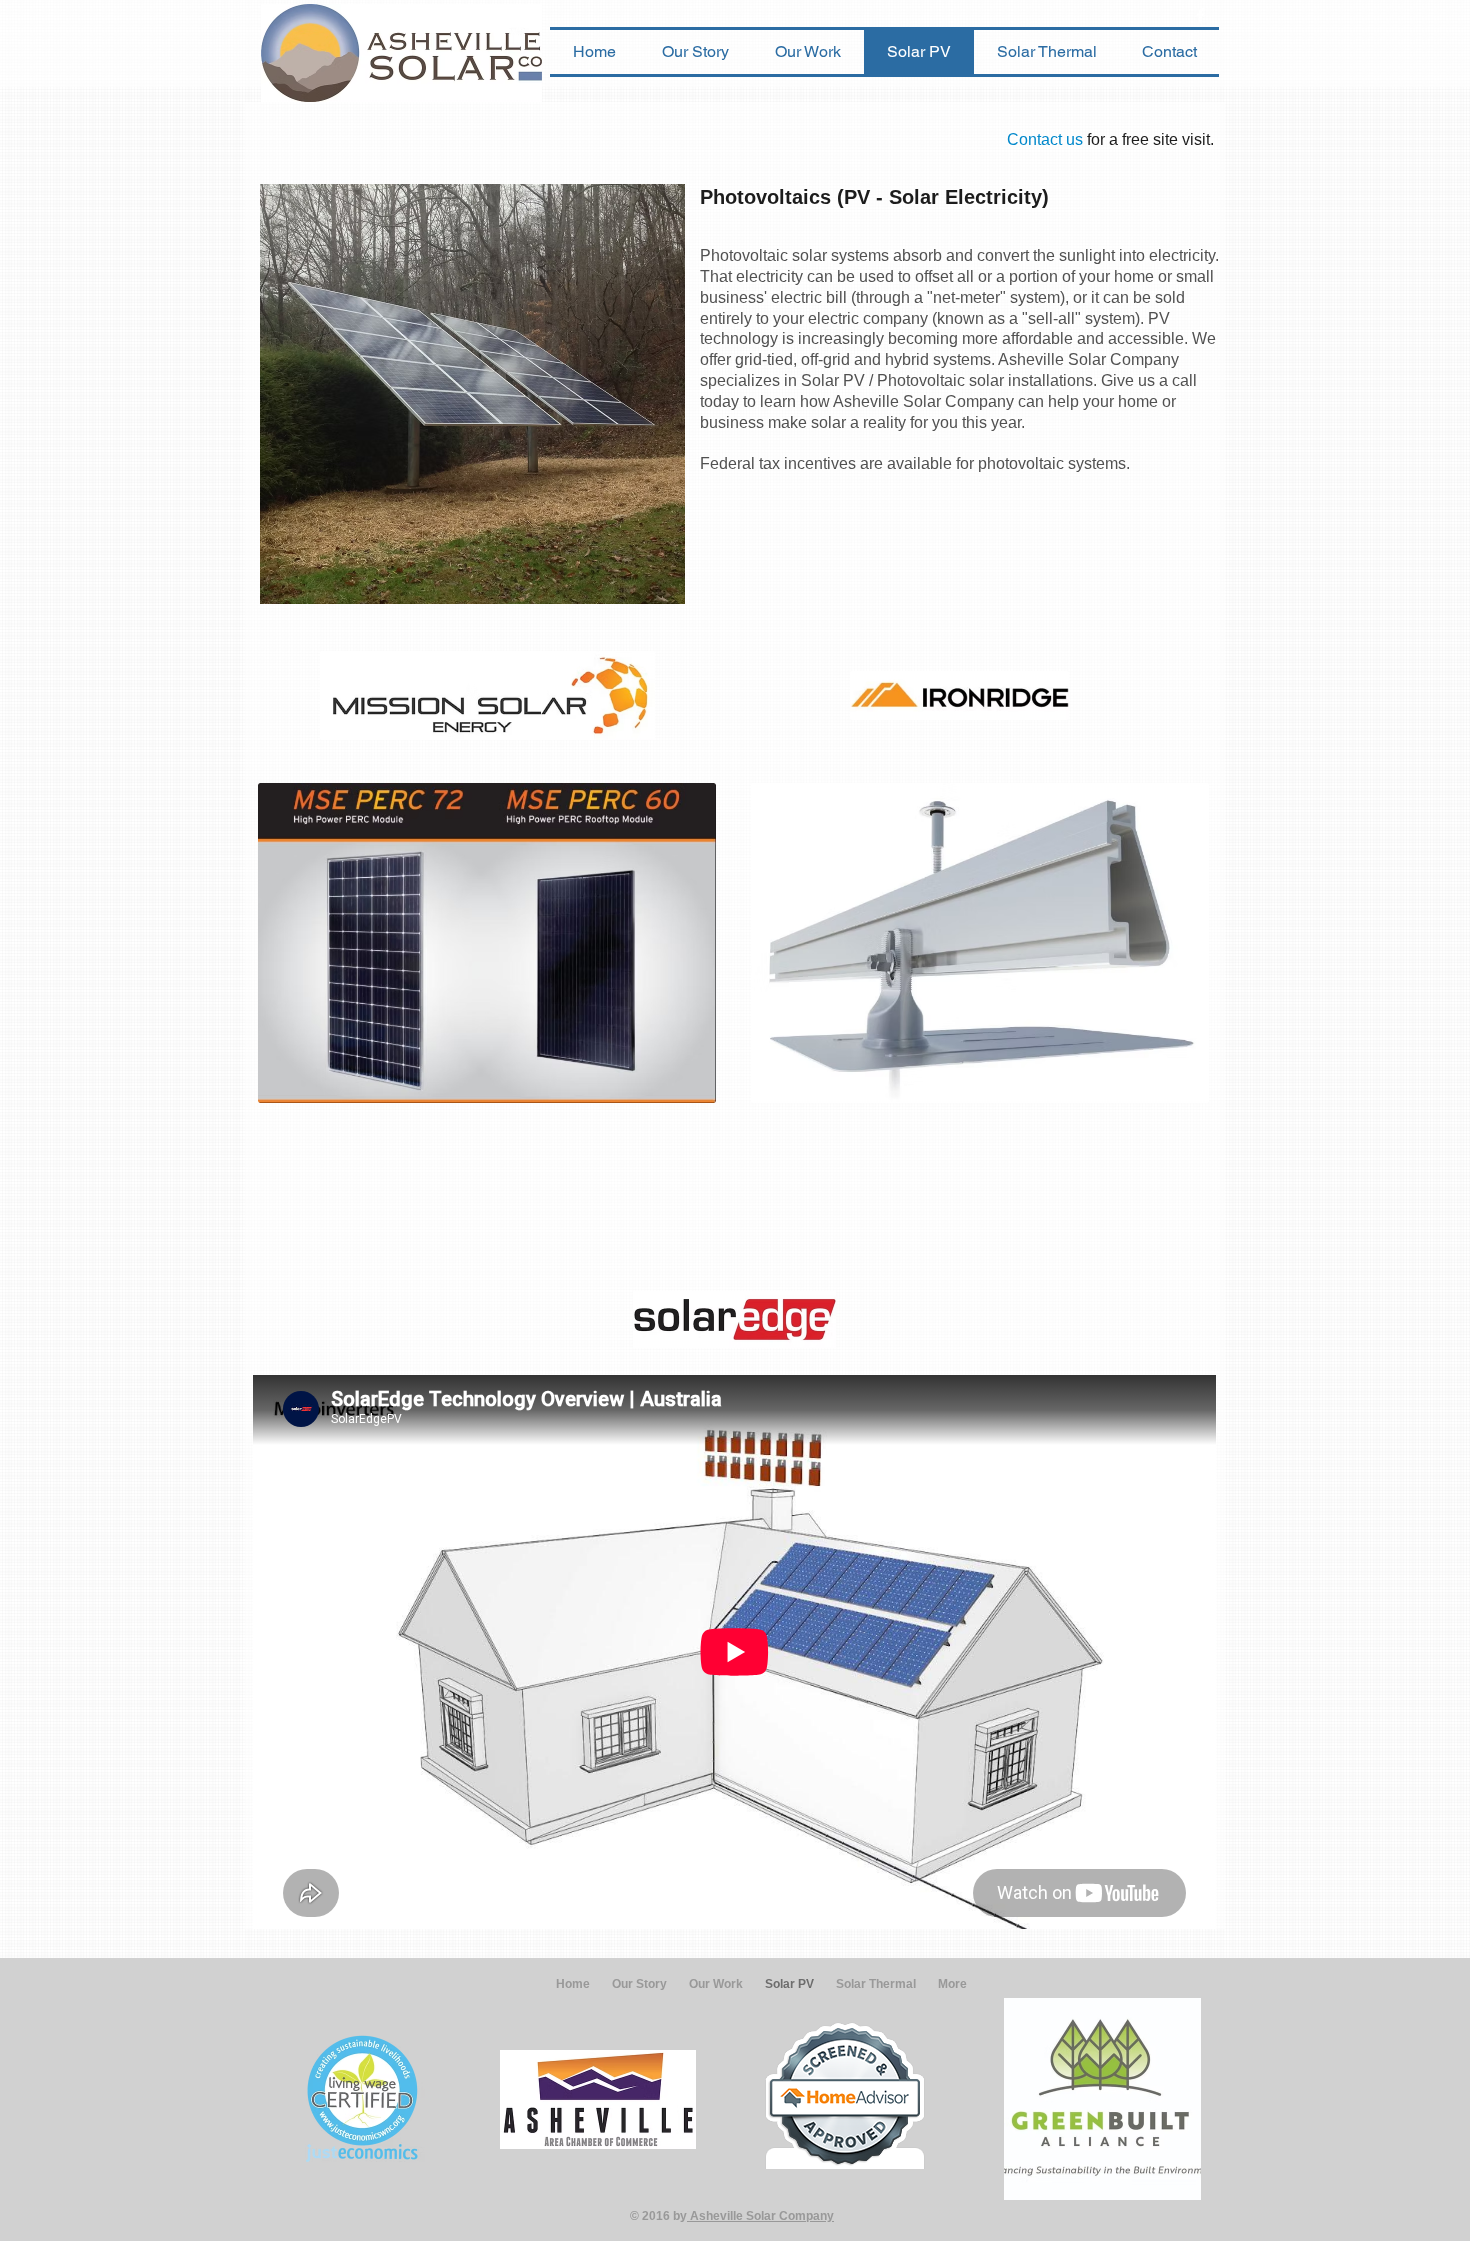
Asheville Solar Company (760, 2216)
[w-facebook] (1200, 15)
